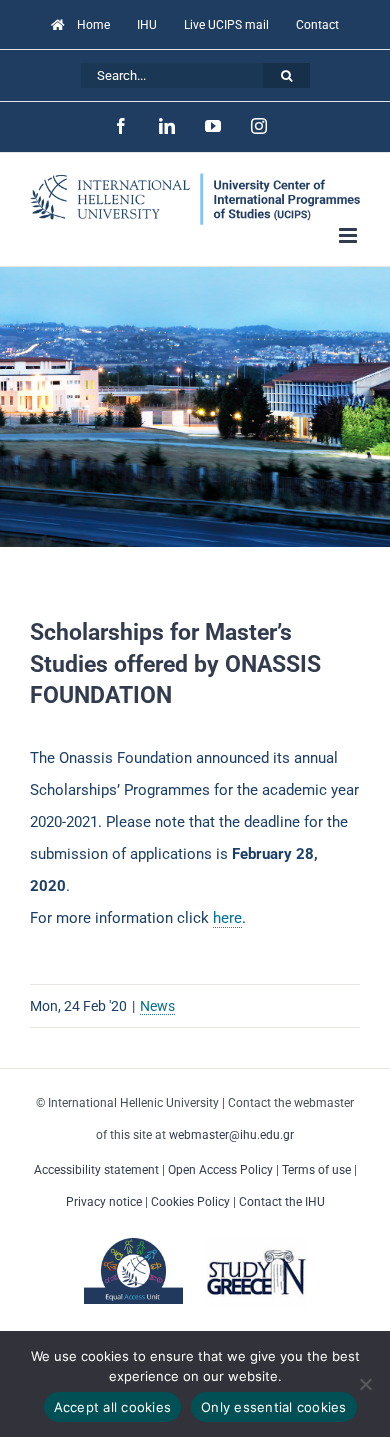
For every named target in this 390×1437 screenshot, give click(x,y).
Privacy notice (104, 1202)
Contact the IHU (282, 1202)
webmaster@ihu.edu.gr (231, 1135)
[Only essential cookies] (365, 1384)
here (227, 918)
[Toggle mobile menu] (349, 235)
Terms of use (316, 1170)
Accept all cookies (113, 1407)
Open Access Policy (220, 1170)
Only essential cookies (274, 1407)
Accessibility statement (96, 1170)
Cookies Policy (190, 1202)
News (157, 1006)
